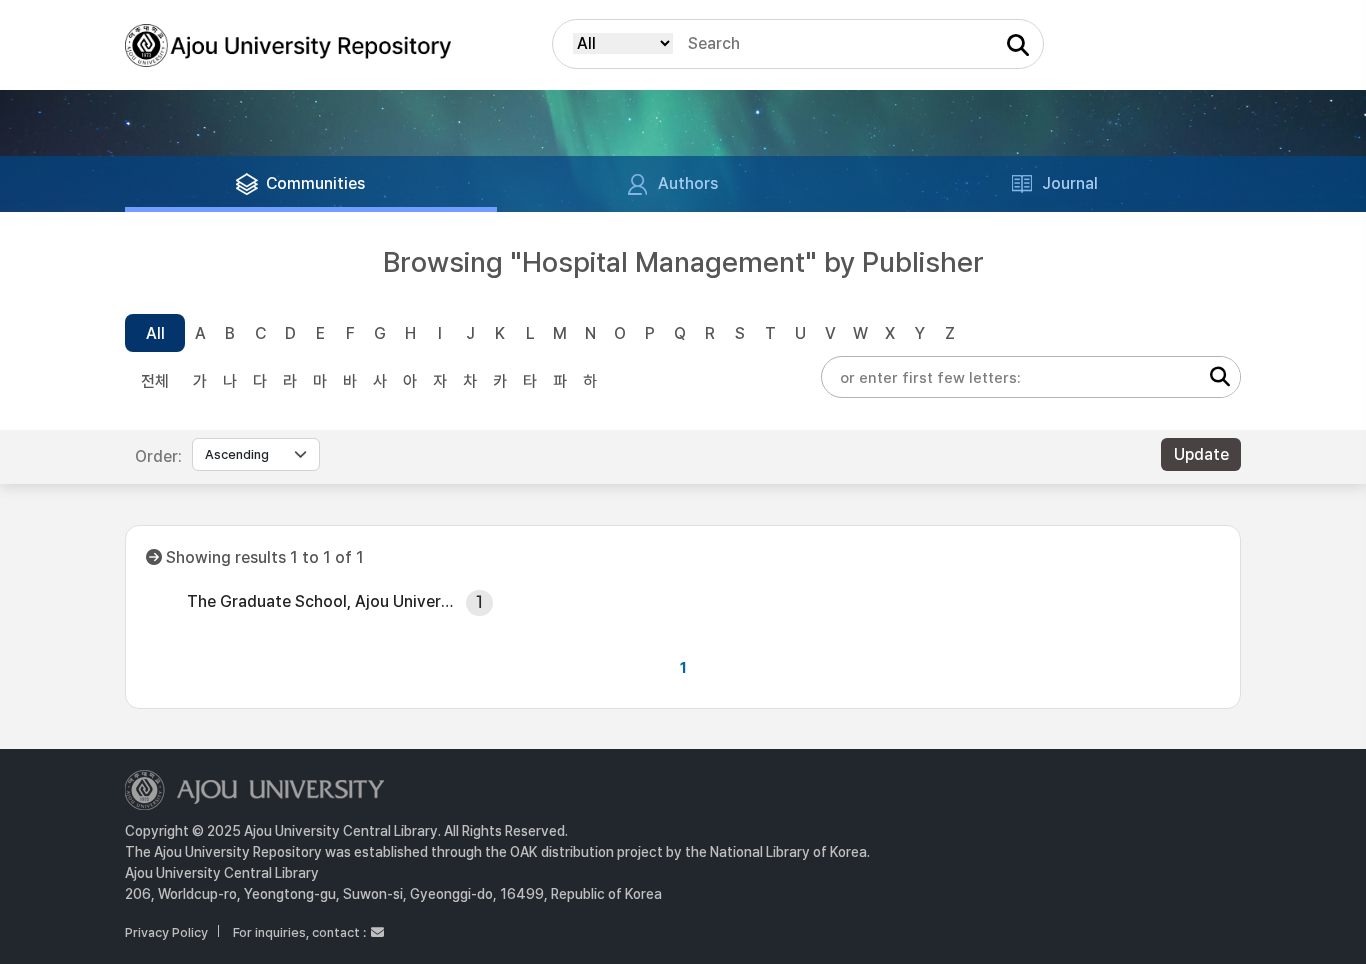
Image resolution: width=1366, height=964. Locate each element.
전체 (155, 381)
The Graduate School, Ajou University (320, 601)
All (155, 333)
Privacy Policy (166, 932)
